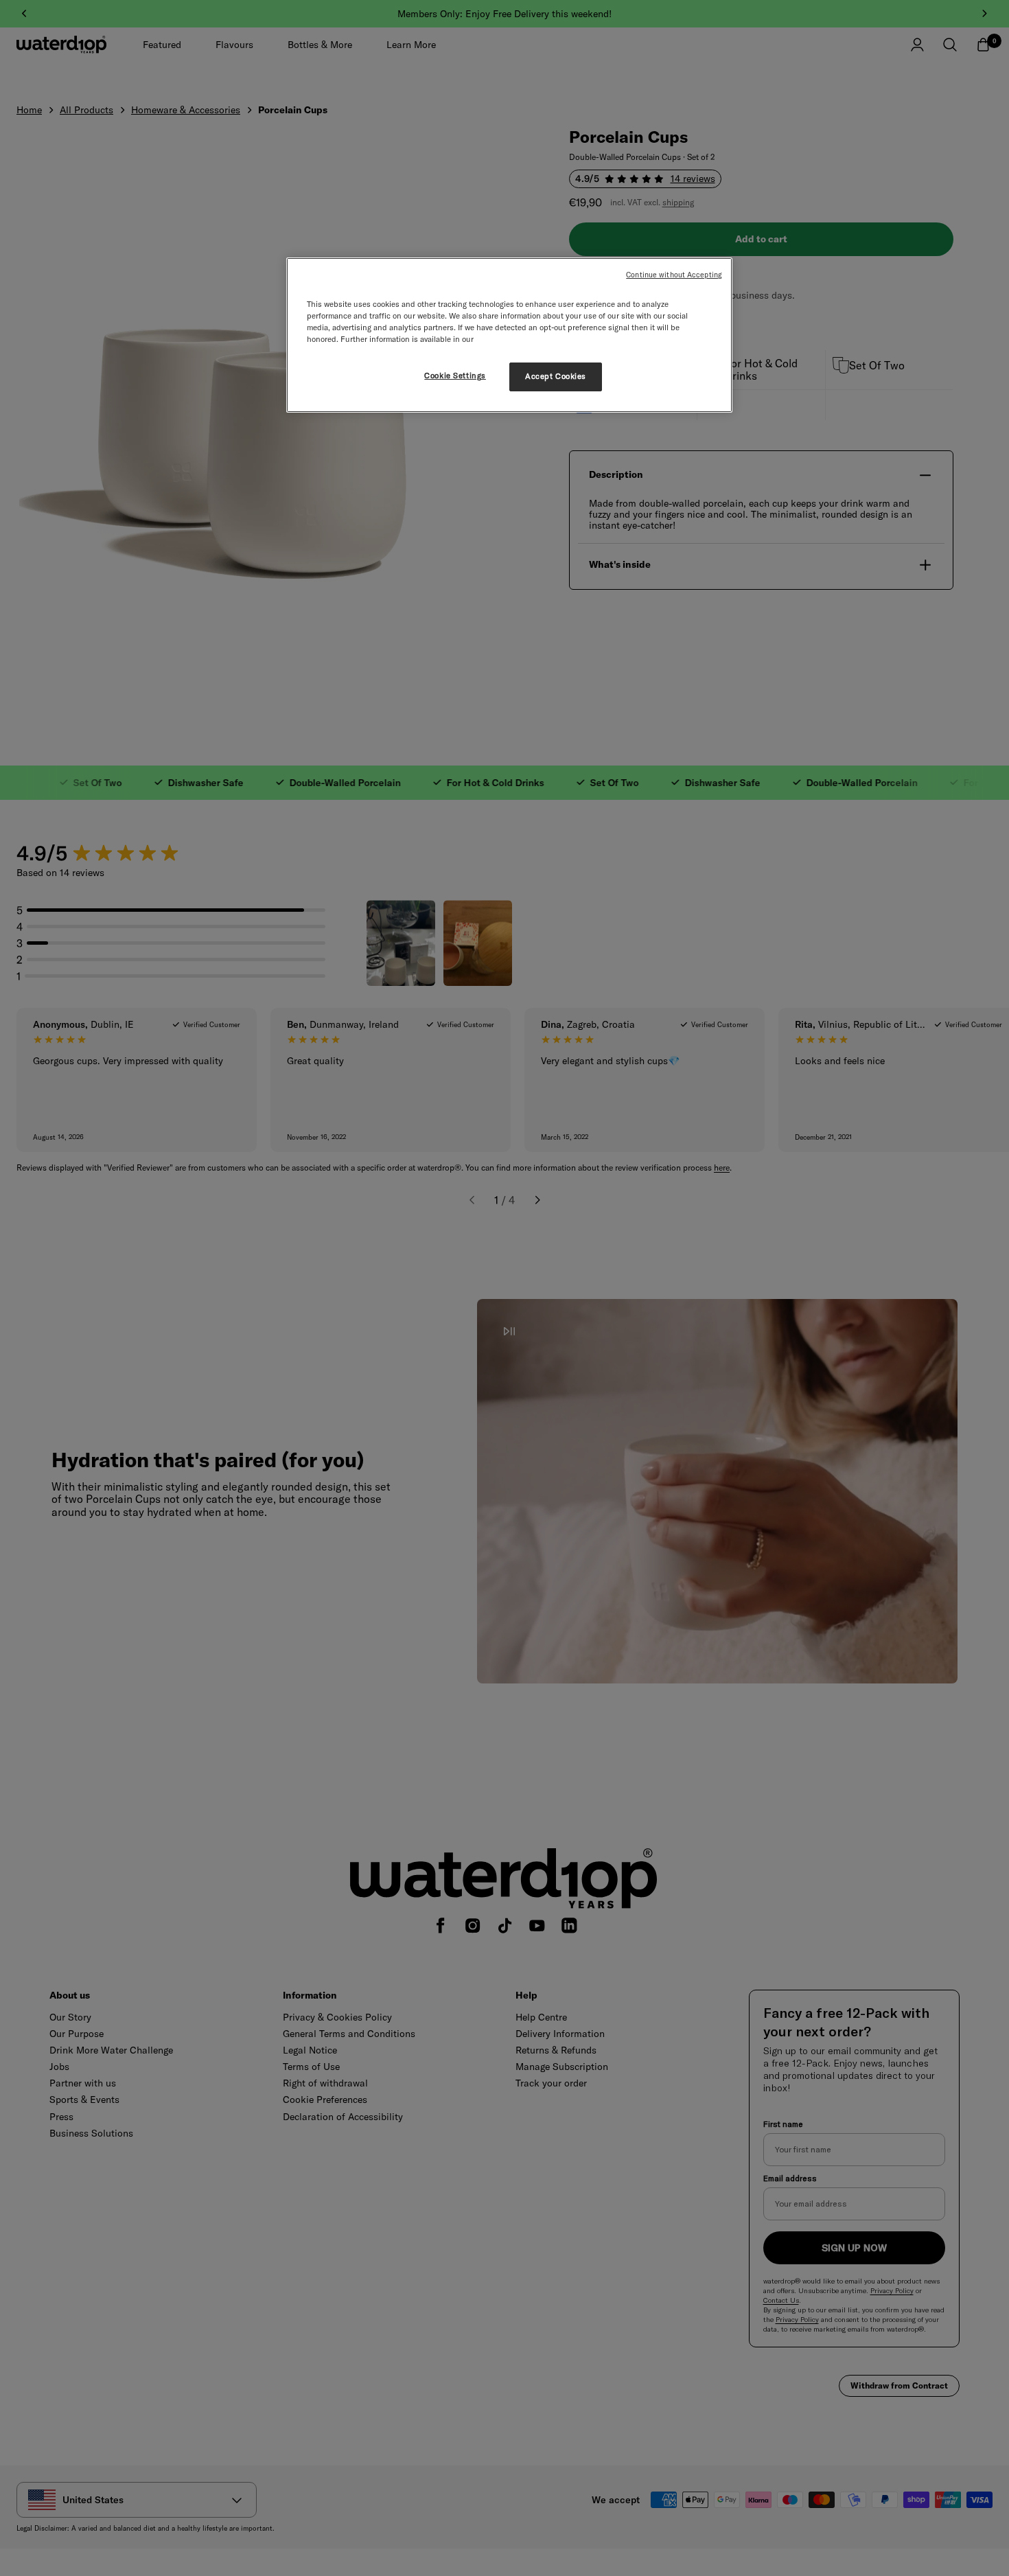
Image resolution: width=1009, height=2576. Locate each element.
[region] (509, 335)
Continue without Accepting (674, 275)
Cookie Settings (455, 376)
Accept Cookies (556, 376)
